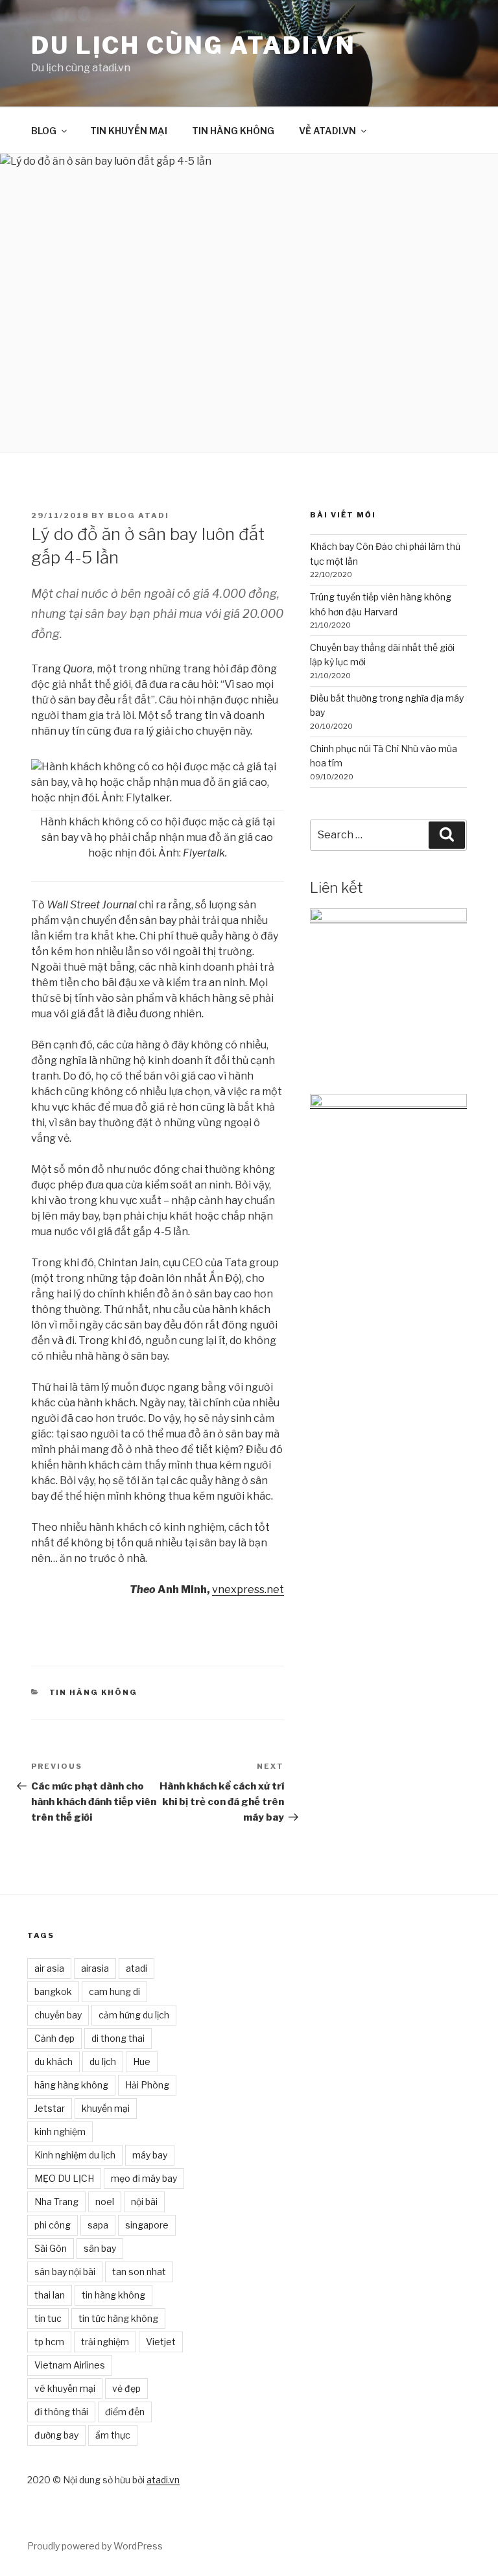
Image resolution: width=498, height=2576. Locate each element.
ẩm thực (113, 2435)
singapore (147, 2225)
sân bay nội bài (65, 2272)
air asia (49, 1968)
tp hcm (49, 2342)
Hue (142, 2062)
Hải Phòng (147, 2085)
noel (105, 2202)
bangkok (53, 1991)
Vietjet (161, 2342)
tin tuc (48, 2318)
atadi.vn (163, 2480)
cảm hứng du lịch (134, 2015)
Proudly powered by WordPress (95, 2546)
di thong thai (118, 2038)
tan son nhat (139, 2272)
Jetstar (50, 2108)
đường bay (56, 2435)
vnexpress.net (248, 1589)
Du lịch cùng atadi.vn (193, 45)
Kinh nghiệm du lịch (75, 2155)
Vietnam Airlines (70, 2365)
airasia (95, 1968)
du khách (53, 2062)
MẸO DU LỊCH (64, 2178)
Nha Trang (56, 2202)
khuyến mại (106, 2108)
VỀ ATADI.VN (327, 131)
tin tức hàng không (118, 2318)
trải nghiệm (105, 2342)
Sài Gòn (51, 2248)
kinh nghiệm (60, 2132)
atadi (136, 1968)
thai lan (50, 2295)
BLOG (44, 131)
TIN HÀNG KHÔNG (233, 131)
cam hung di (114, 1991)
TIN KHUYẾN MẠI (129, 131)
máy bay (150, 2155)
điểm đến (125, 2412)
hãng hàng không (71, 2085)
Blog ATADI (138, 515)
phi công (53, 2225)
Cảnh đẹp (54, 2038)
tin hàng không (113, 2295)
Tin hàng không (94, 1692)
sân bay (100, 2248)
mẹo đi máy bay (144, 2178)
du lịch (103, 2062)
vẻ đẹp (126, 2388)
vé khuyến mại (65, 2388)
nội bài (144, 2202)
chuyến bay (58, 2015)
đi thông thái (61, 2412)
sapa (98, 2225)
